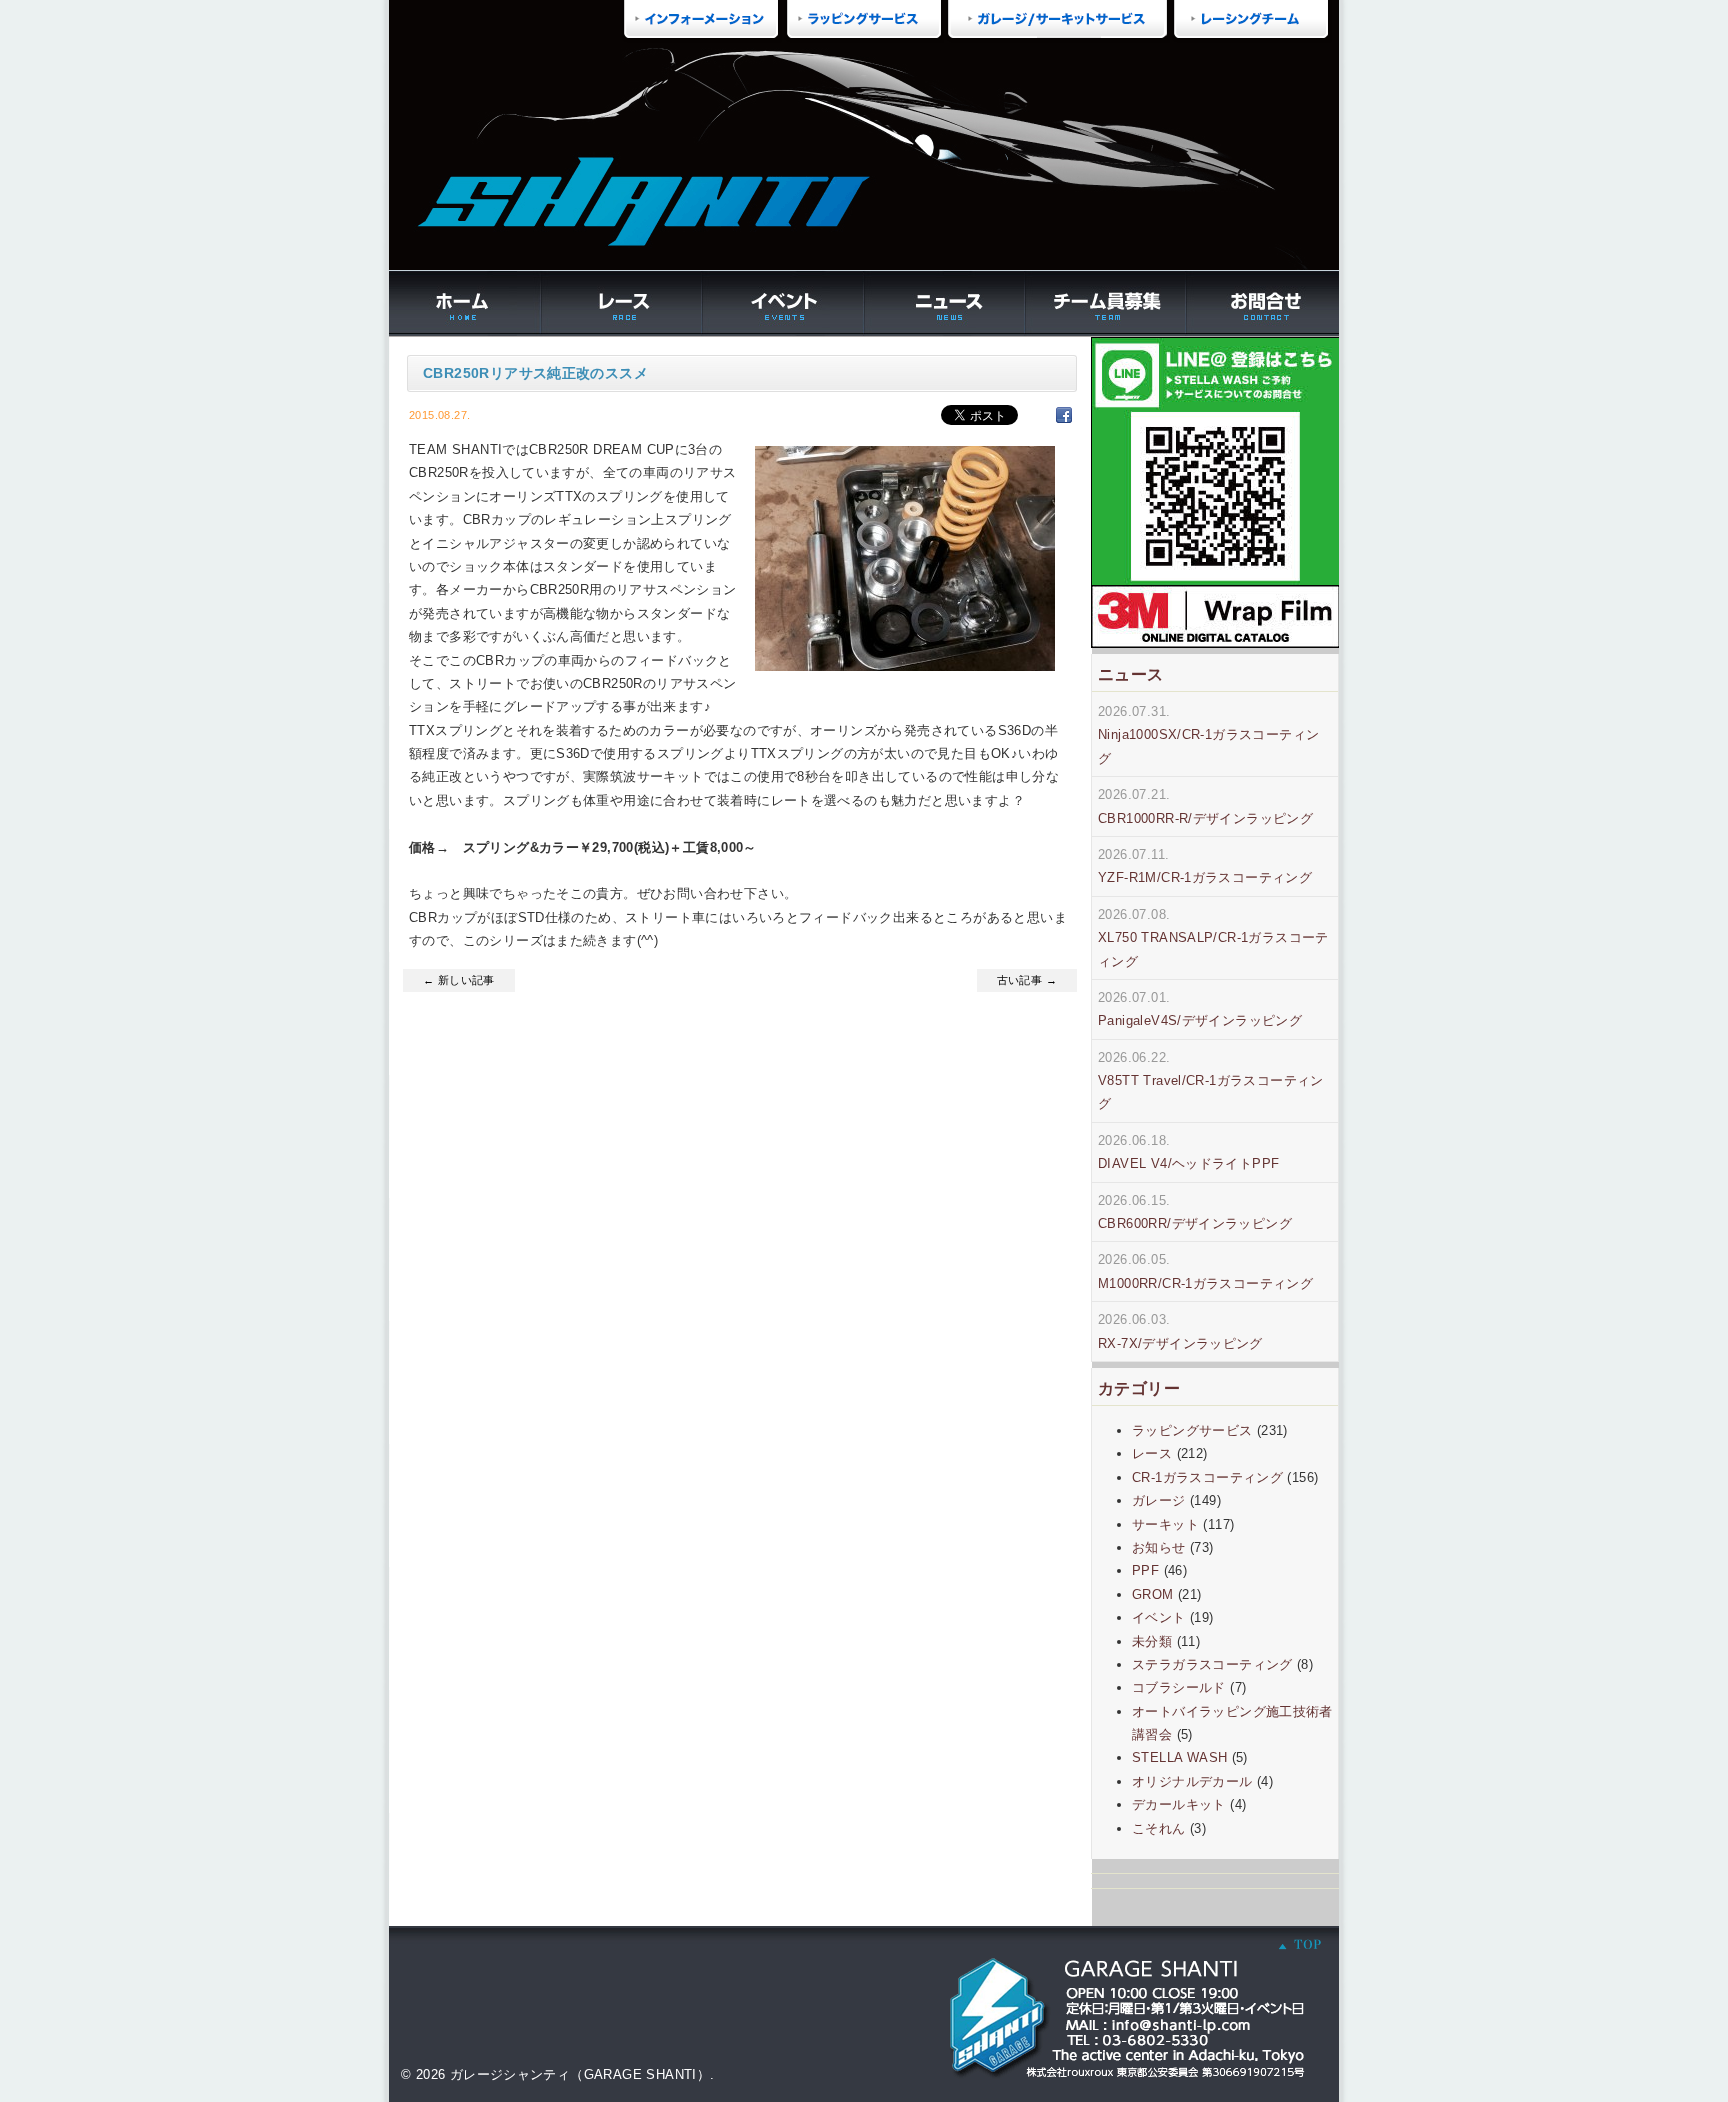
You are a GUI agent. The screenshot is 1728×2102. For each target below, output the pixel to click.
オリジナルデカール (1192, 1781)
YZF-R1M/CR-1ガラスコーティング (1205, 877)
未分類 (1152, 1641)
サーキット (1165, 1524)
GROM (1153, 1594)
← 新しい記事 (459, 980)
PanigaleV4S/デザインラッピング (1200, 1020)
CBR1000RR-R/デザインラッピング (1205, 818)
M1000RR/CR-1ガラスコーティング (1205, 1283)
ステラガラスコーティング (1212, 1664)
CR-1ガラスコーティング (1207, 1477)
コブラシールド (1179, 1687)
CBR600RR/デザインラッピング (1195, 1223)
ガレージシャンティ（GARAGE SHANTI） (580, 2074)
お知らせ (1159, 1547)
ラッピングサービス (1192, 1430)
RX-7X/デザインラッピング (1180, 1343)
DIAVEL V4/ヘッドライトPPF (1188, 1163)
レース (1152, 1453)
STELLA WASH (1179, 1757)
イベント (1159, 1617)
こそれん (1159, 1828)
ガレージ (1159, 1500)
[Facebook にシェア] (1064, 414)
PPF (1145, 1570)
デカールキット (1179, 1804)
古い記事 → (1027, 980)
